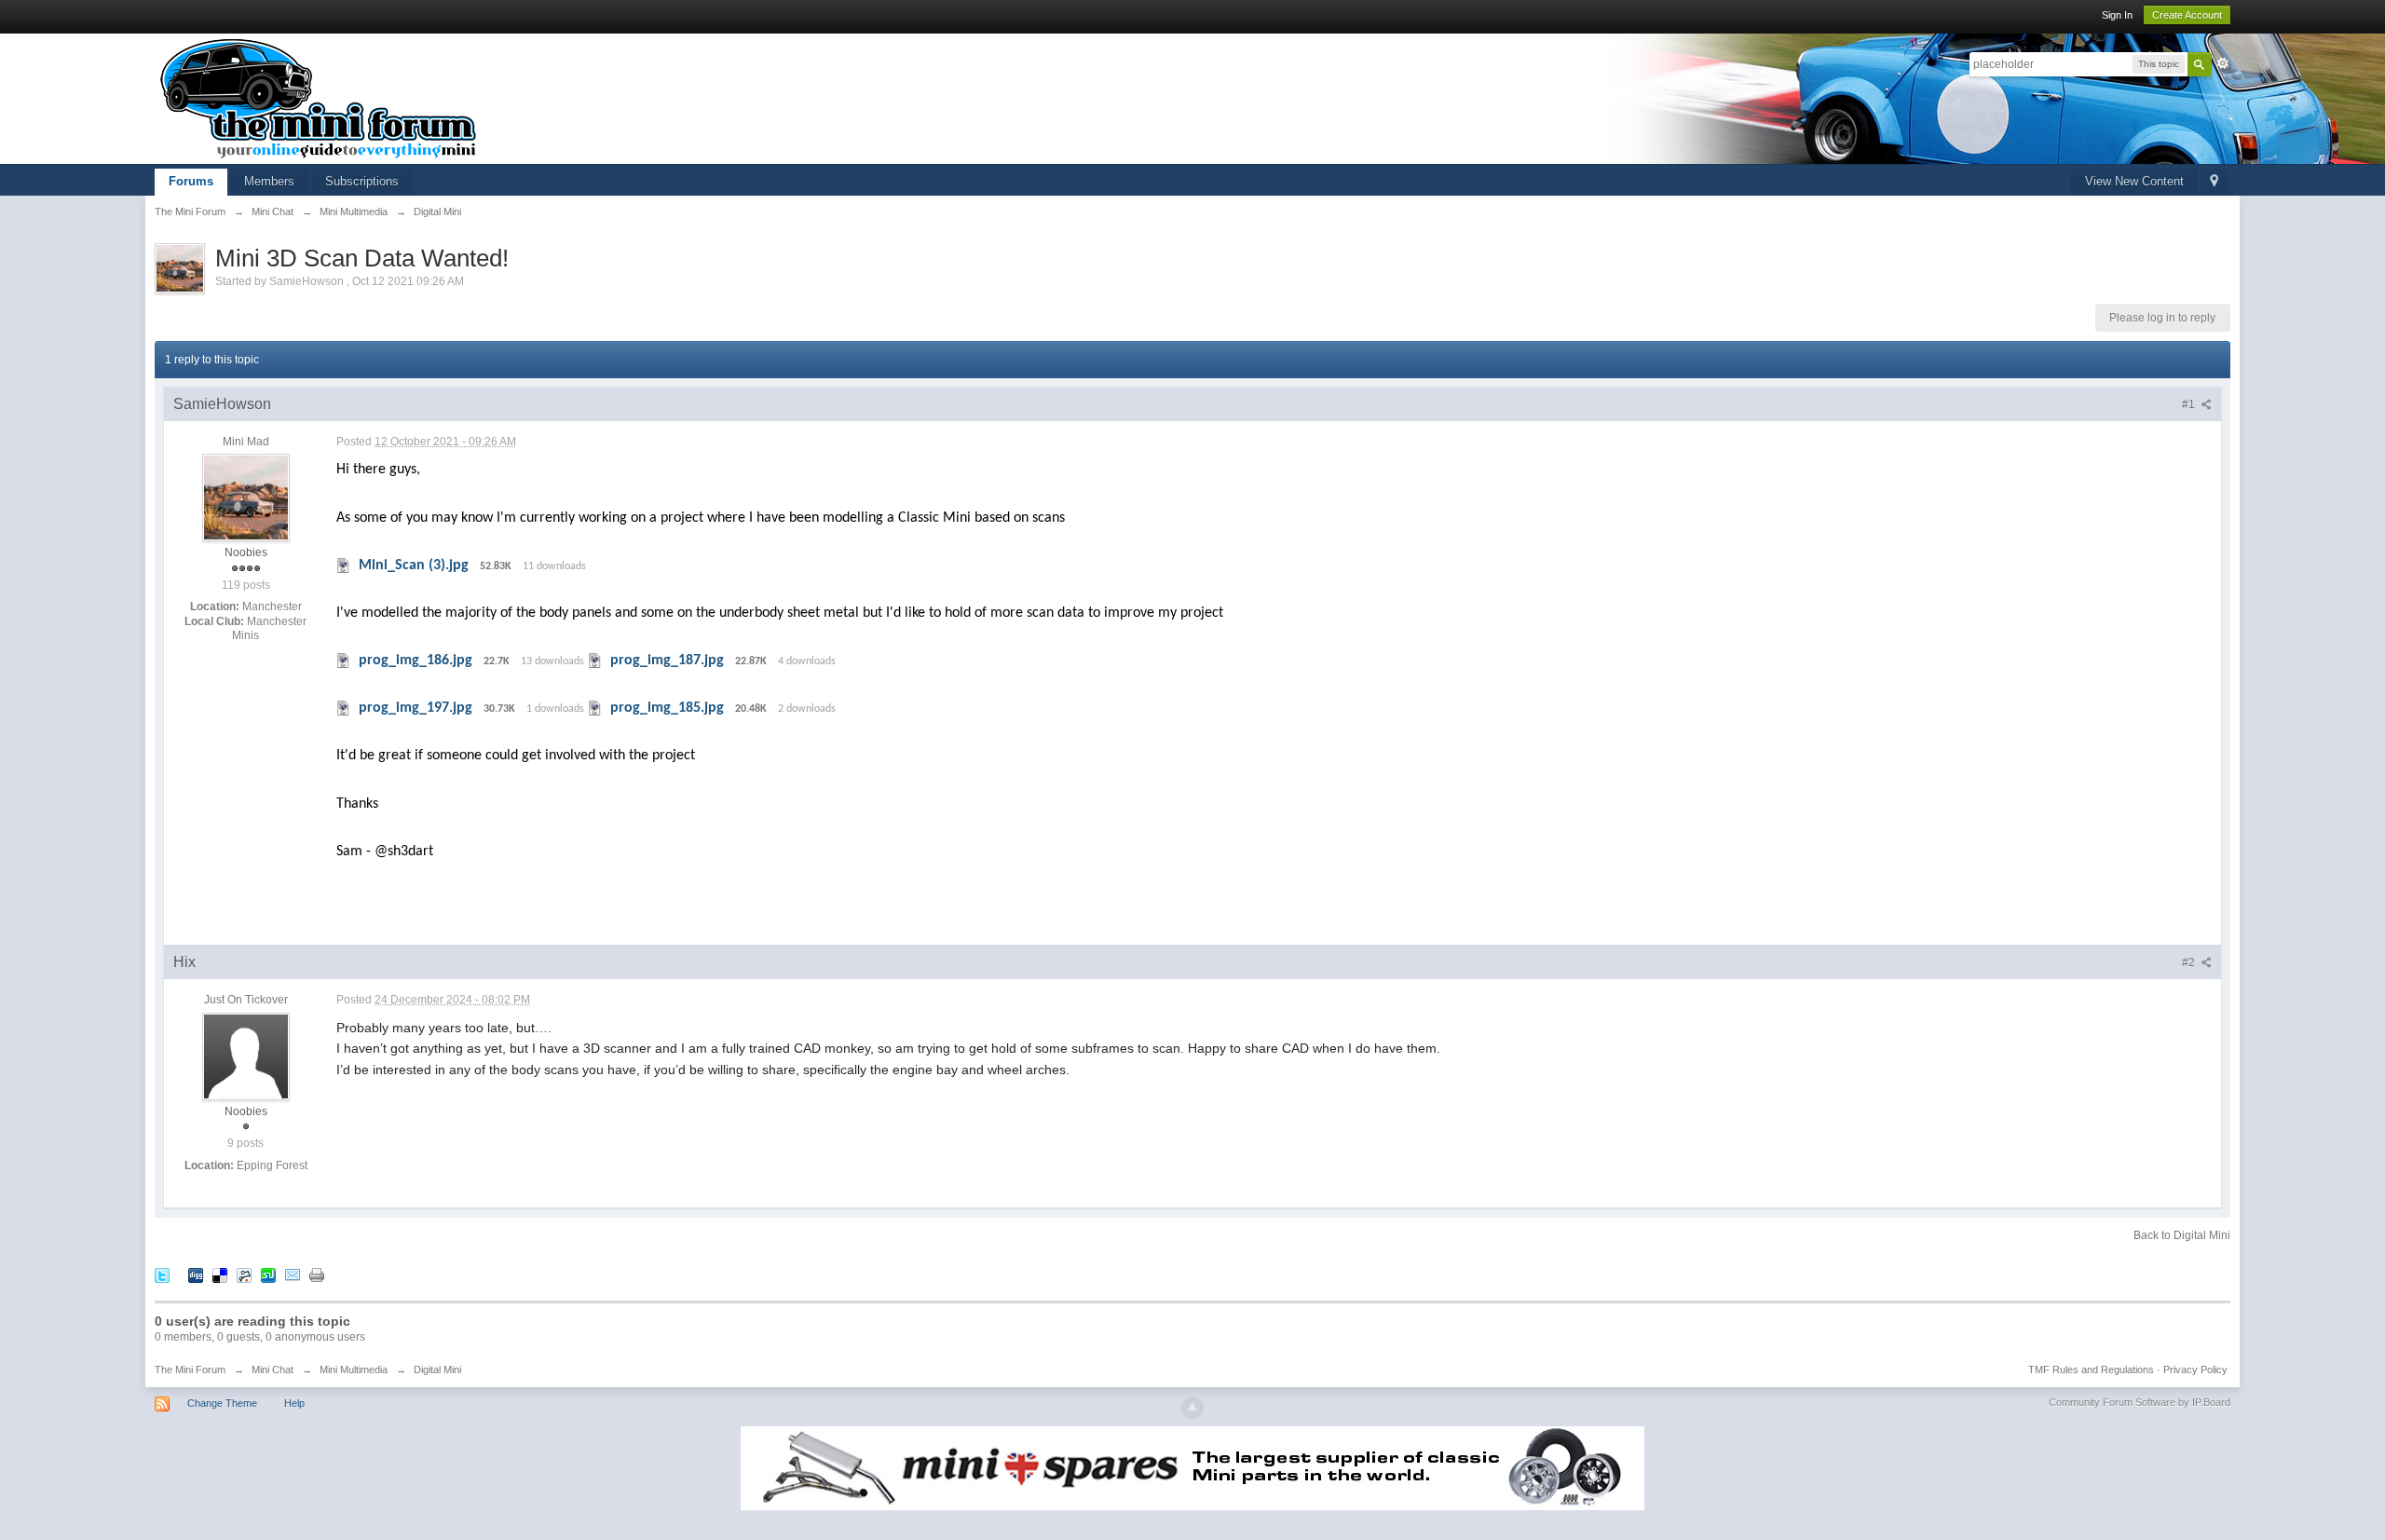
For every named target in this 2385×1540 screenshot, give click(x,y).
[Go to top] (1192, 1408)
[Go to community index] (319, 97)
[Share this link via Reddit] (244, 1275)
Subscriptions (362, 181)
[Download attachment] (344, 566)
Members (269, 181)
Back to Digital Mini (2182, 1235)
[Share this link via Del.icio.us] (220, 1275)
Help (294, 1403)
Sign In (2117, 15)
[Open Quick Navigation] (2214, 182)
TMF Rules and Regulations (2091, 1370)
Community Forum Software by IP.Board (2140, 1402)
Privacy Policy (2195, 1370)
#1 (2190, 404)
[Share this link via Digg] (196, 1275)
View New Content (2134, 181)
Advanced (2223, 63)
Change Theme (222, 1403)
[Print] (317, 1275)
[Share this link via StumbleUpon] (268, 1275)
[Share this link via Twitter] (162, 1275)
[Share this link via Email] (293, 1275)
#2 (2190, 962)
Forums (191, 181)
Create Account (2187, 15)
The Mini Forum (190, 1370)
